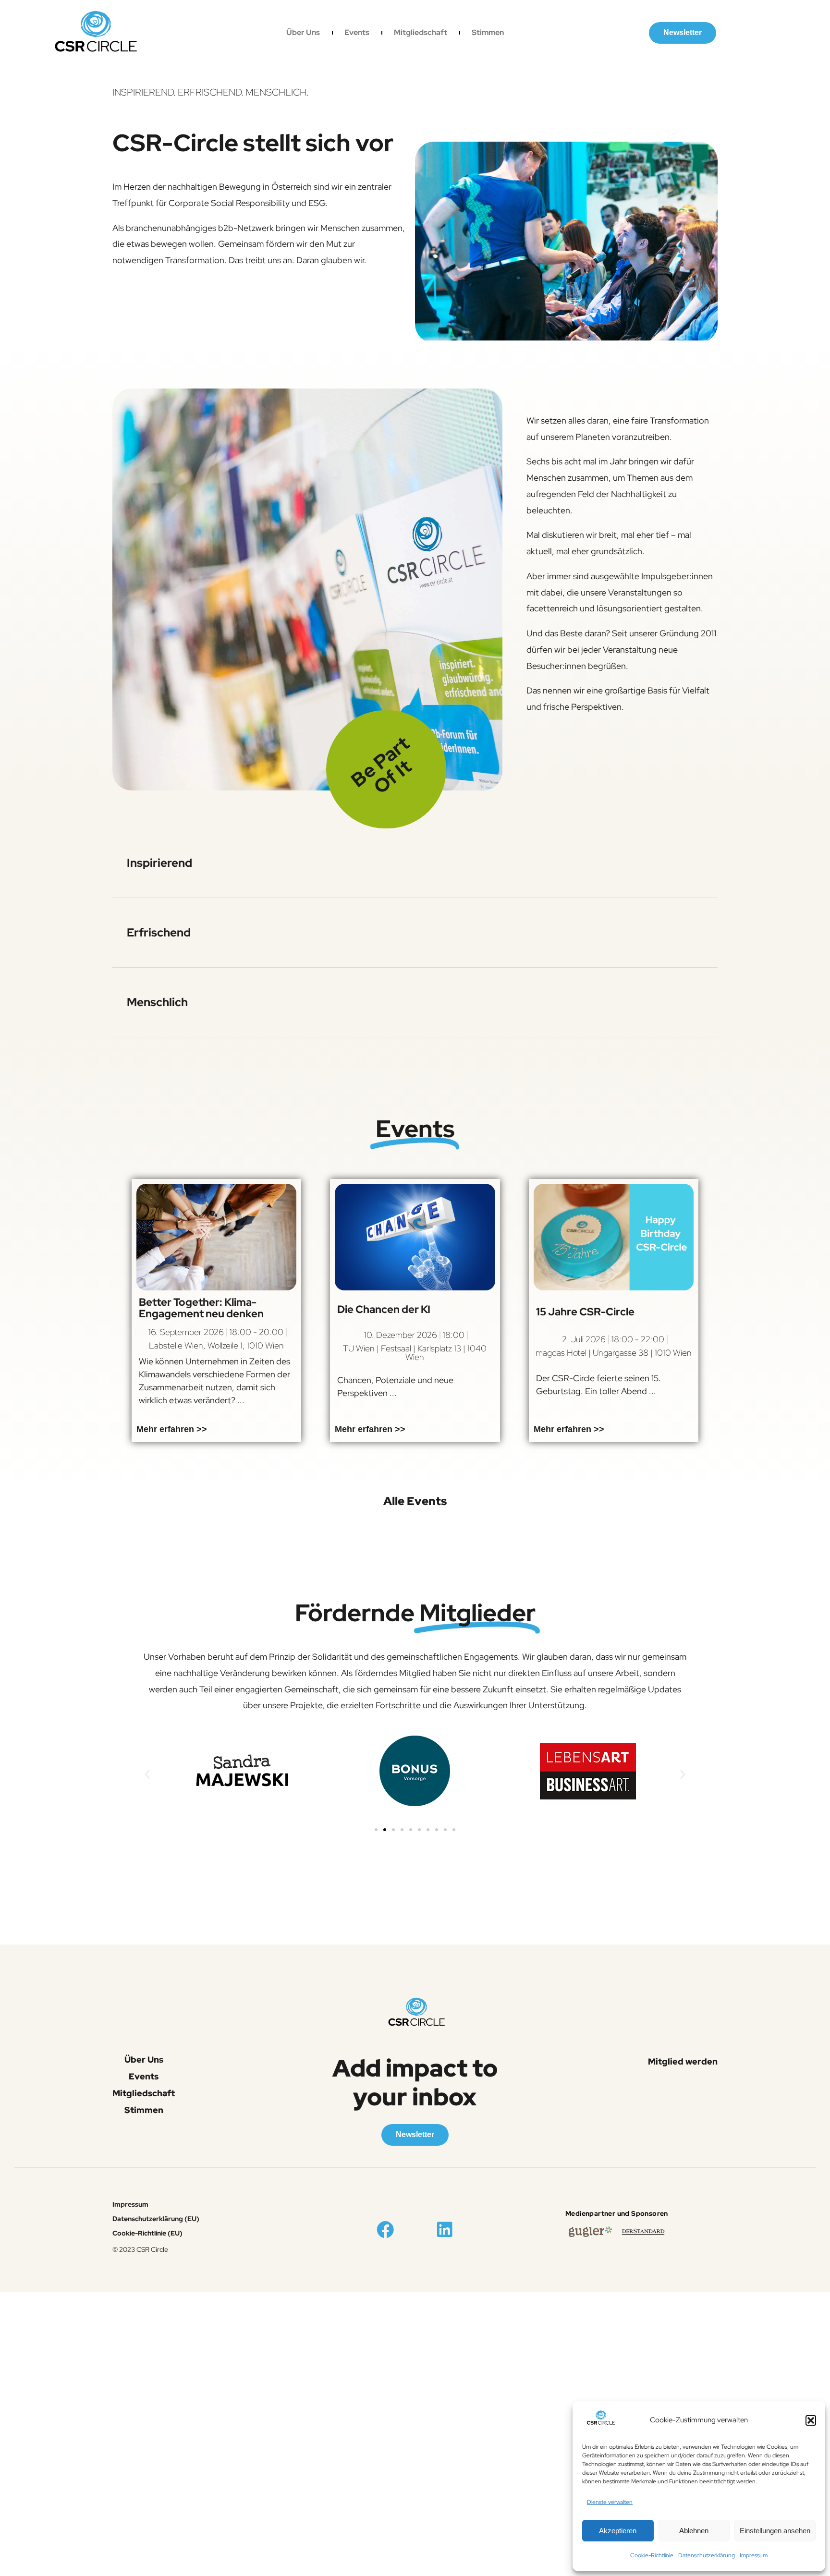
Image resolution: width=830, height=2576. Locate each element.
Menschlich (157, 1002)
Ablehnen (694, 2531)
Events (357, 33)
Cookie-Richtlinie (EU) (147, 2233)
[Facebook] (385, 2230)
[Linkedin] (445, 2230)
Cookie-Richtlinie (652, 2555)
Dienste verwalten (610, 2502)
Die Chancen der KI (384, 1309)
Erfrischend (159, 932)
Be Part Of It (381, 765)
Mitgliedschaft (421, 33)
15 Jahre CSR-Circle (585, 1312)
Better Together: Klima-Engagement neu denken (201, 1308)
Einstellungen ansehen (775, 2531)
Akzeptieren (618, 2531)
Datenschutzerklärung (707, 2555)
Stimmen (488, 33)
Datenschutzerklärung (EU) (156, 2219)
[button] (811, 2420)
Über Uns (303, 33)
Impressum (754, 2555)
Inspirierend (159, 863)
